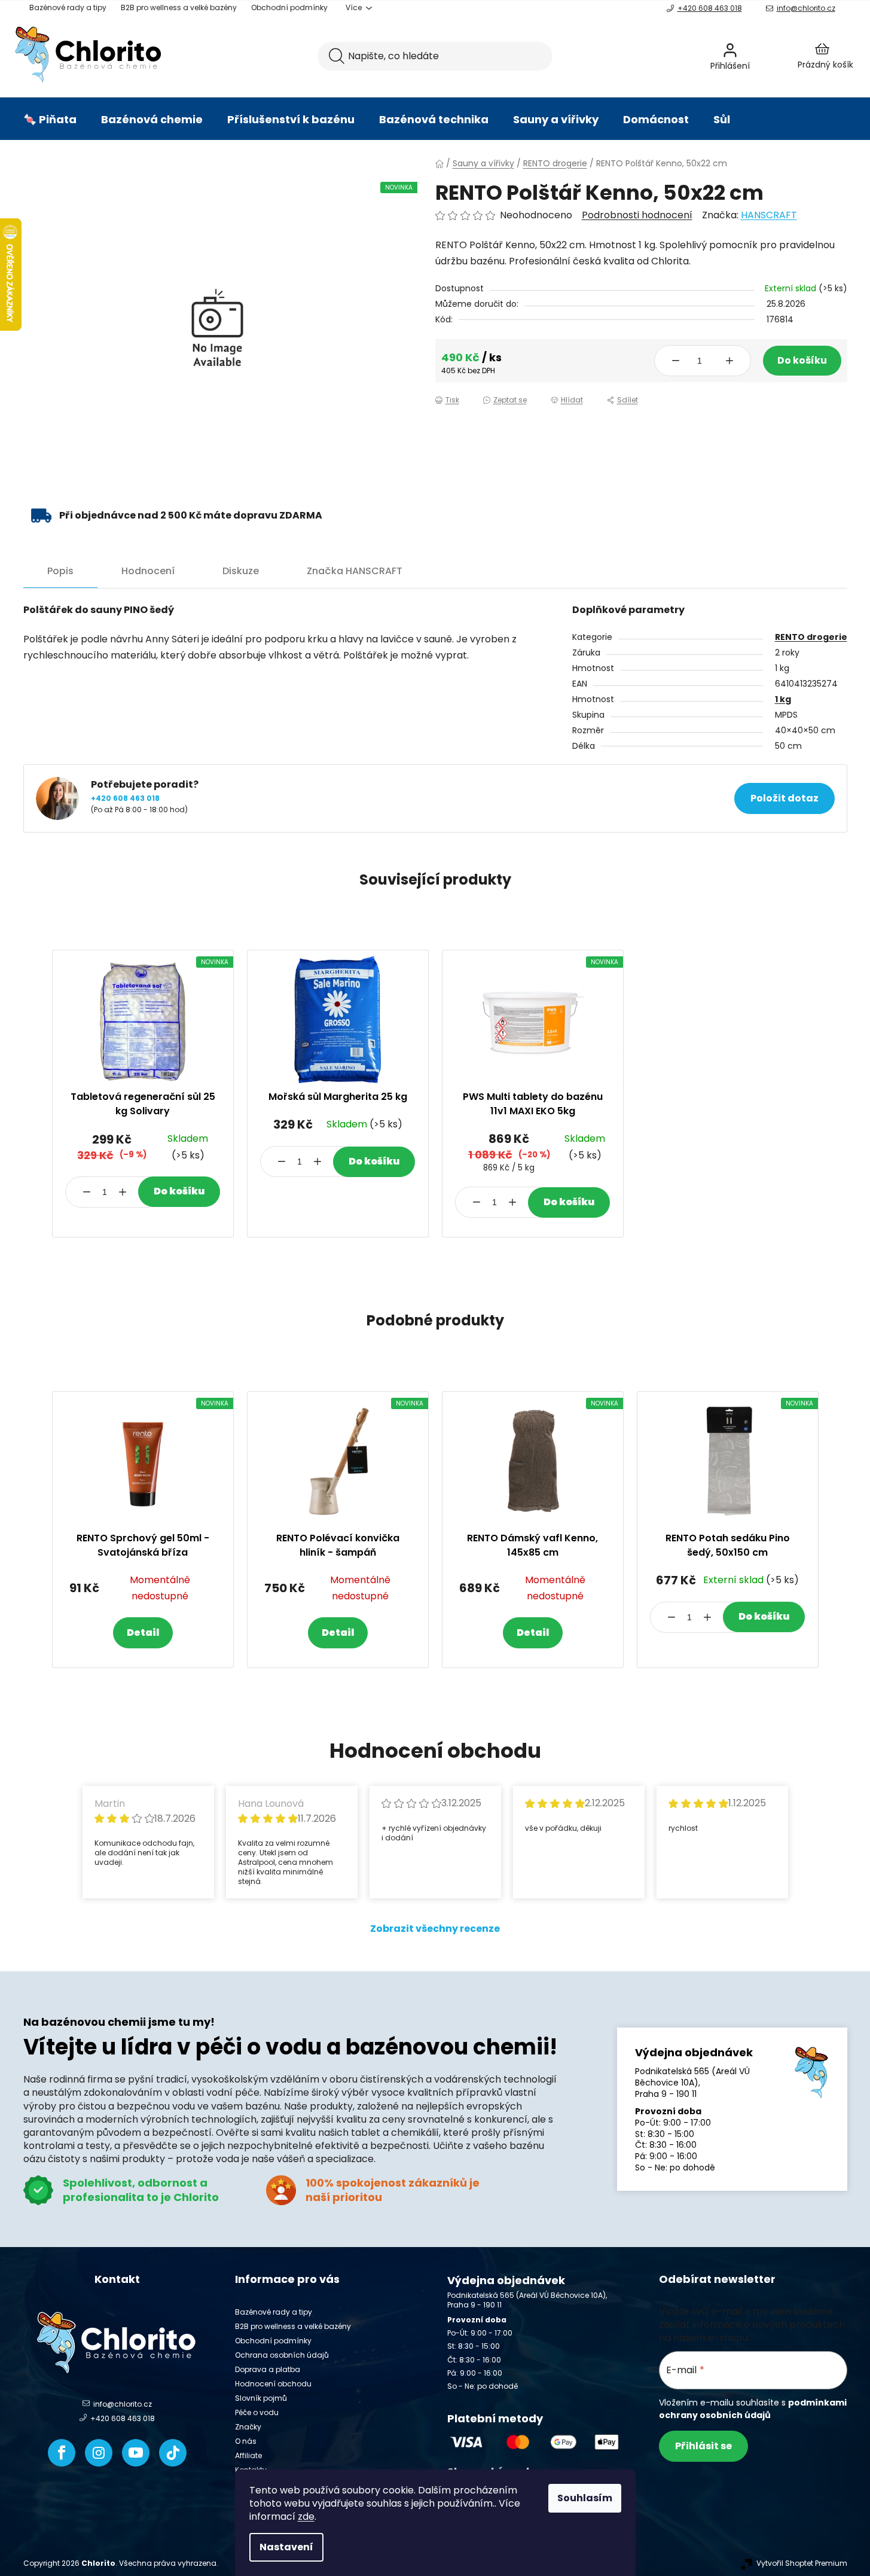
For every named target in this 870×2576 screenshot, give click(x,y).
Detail (143, 1633)
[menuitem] (50, 120)
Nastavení (286, 2547)
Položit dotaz (784, 798)
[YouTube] (136, 2453)
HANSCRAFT (769, 215)
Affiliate (248, 2455)
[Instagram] (99, 2453)
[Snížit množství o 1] (676, 361)
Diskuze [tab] (241, 571)
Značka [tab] (355, 571)
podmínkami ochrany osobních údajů (753, 2409)
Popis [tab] (60, 571)
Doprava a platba (268, 2369)
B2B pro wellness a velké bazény (179, 7)
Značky (248, 2427)
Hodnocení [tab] (148, 571)
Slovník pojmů (261, 2398)
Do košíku (802, 360)
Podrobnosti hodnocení (637, 215)
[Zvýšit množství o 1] (729, 361)
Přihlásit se (703, 2446)
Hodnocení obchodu (273, 2384)
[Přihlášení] (762, 56)
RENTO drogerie (811, 637)
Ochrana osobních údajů (282, 2355)
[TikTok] (173, 2453)
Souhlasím (585, 2498)
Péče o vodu (257, 2412)
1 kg (783, 699)
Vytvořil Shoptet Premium (802, 2563)
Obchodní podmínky (289, 7)
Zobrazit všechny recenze (435, 1929)
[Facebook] (62, 2453)
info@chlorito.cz (806, 8)
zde (306, 2516)
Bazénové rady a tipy (68, 7)
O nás (246, 2441)
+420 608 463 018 (710, 8)
